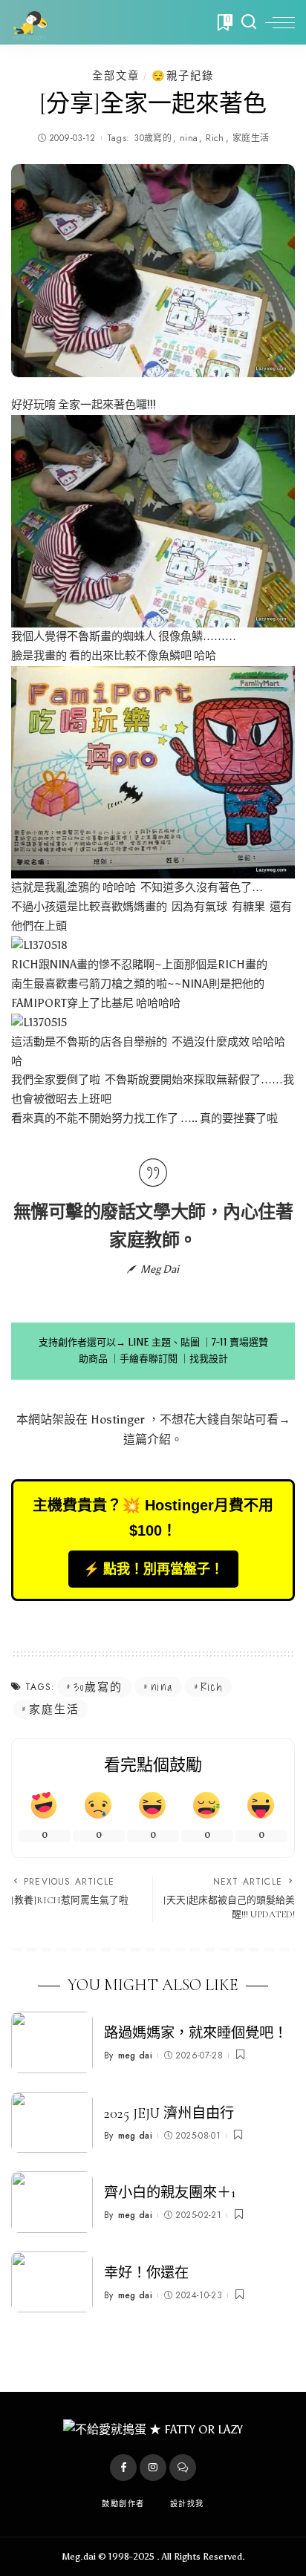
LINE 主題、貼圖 (164, 1342)
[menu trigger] (280, 22)
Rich (215, 138)
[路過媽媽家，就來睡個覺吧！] (52, 2042)
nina (189, 138)
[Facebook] (123, 2468)
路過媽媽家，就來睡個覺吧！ (196, 2033)
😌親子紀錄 (183, 76)
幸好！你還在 (146, 2273)
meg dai (135, 2055)
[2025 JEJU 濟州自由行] (52, 2123)
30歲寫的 (153, 138)
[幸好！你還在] (52, 2282)
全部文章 (116, 76)
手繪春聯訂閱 (149, 1359)
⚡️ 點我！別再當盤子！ (153, 1569)
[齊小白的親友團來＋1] (52, 2202)
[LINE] (183, 2468)
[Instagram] (153, 2468)
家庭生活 (251, 138)
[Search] (249, 22)
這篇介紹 (147, 1439)
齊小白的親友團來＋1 (170, 2193)
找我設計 (209, 1359)
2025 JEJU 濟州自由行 (169, 2113)
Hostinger (118, 1419)
